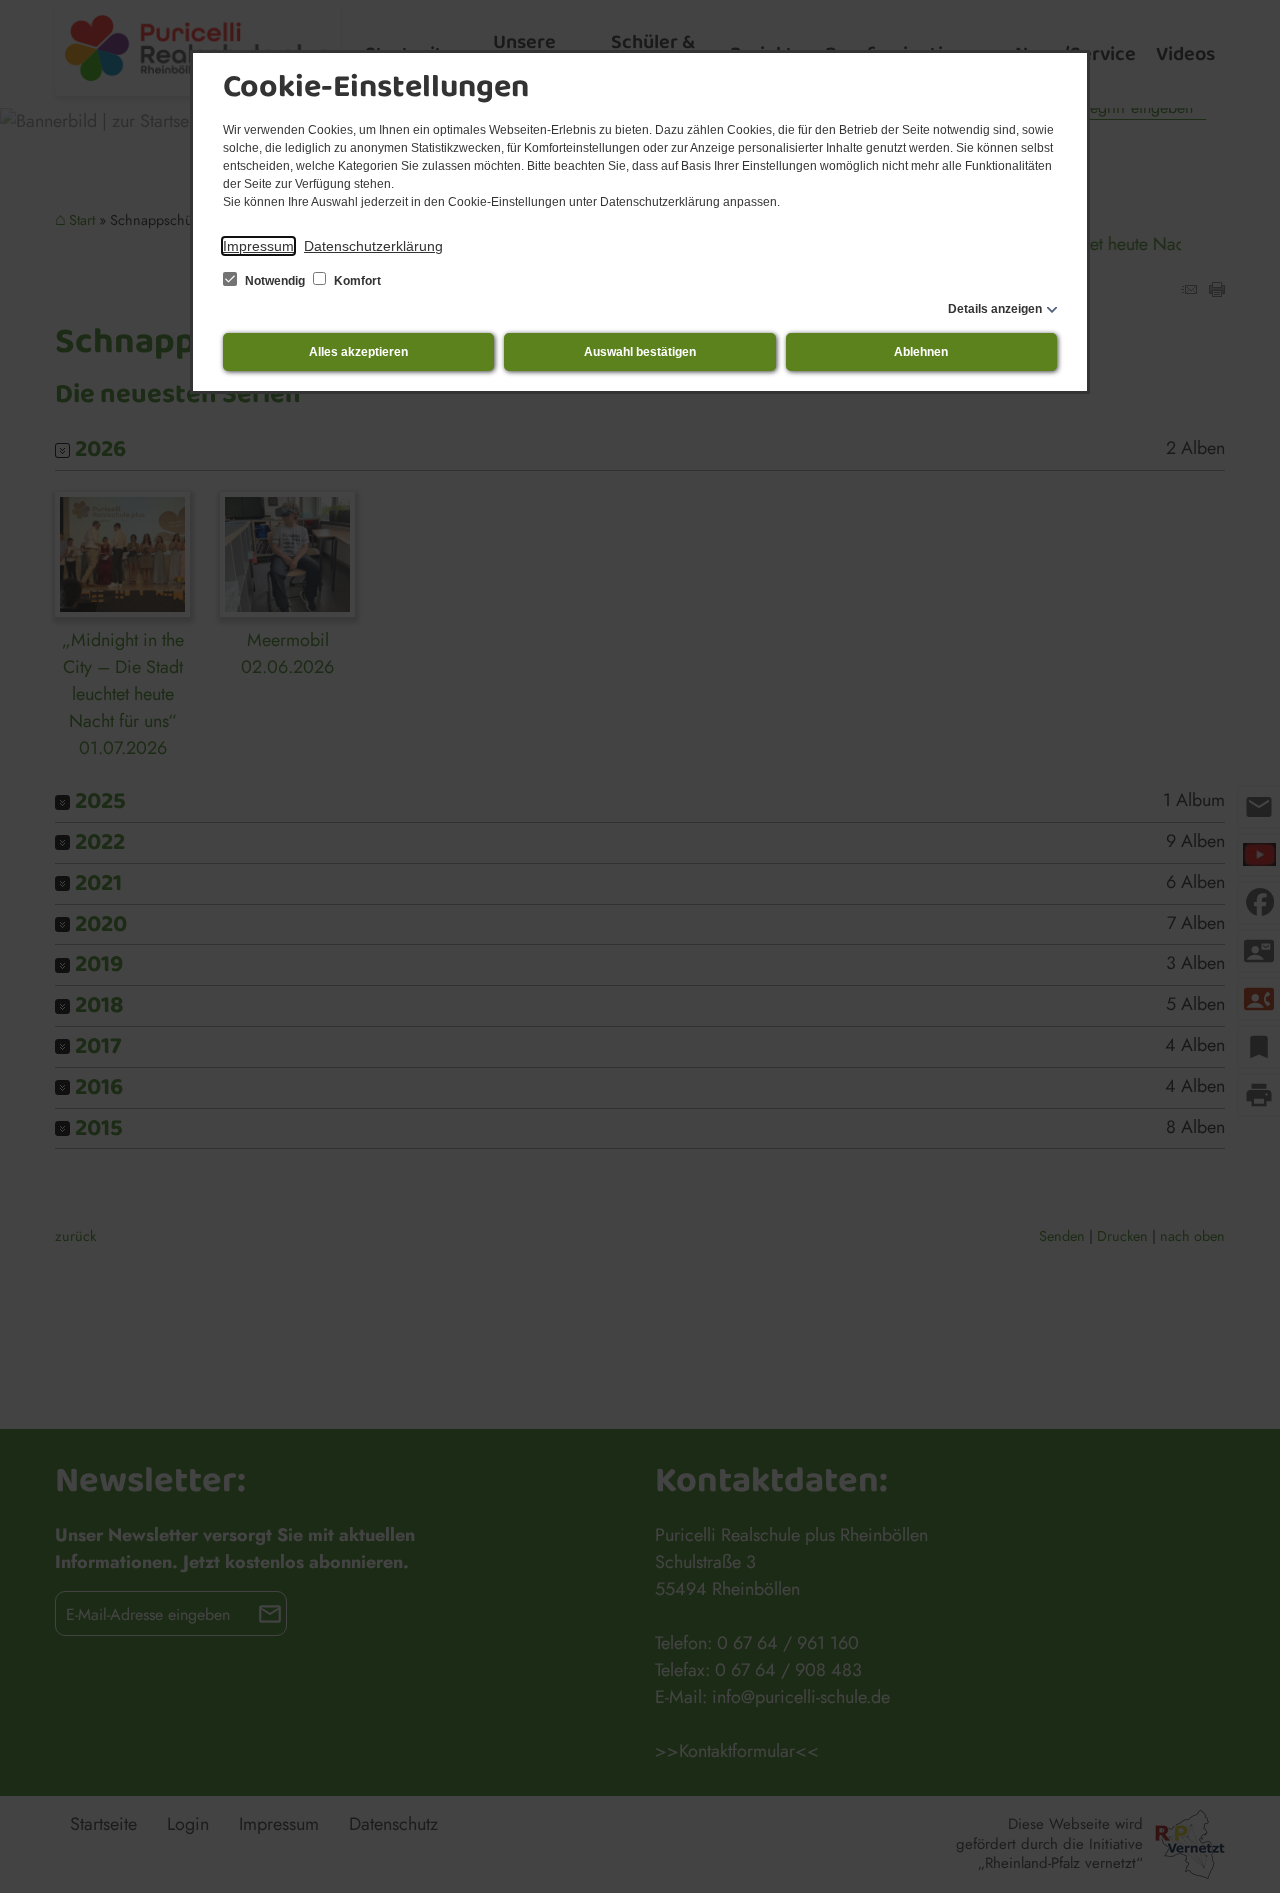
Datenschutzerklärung (373, 246)
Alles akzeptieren (358, 352)
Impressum (258, 246)
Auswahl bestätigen (640, 352)
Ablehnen (921, 352)
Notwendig (275, 281)
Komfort (356, 281)
